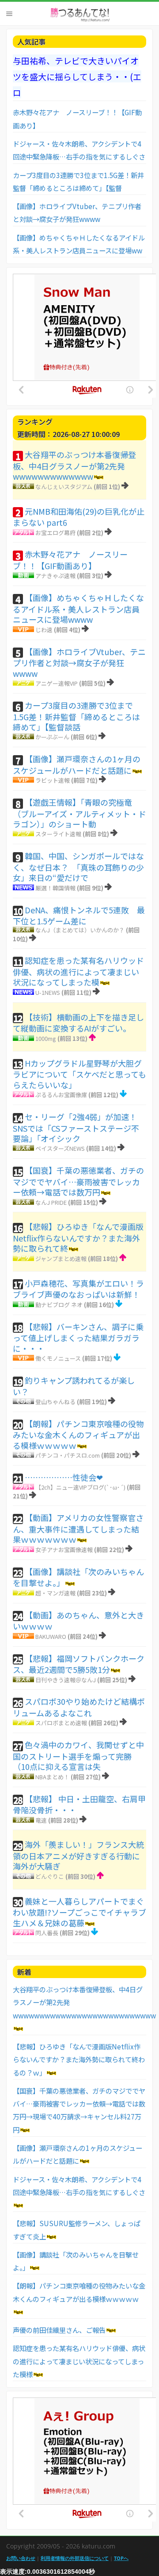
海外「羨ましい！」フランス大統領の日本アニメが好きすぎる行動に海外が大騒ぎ (78, 1855)
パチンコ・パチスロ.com (68, 1455)
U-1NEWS (48, 992)
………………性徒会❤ (64, 1477)
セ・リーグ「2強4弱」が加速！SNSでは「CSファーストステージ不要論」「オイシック (76, 1127)
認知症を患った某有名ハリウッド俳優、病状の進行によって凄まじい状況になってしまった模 (78, 971)
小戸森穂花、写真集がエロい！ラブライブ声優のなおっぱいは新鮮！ (78, 1289)
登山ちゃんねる (55, 1402)
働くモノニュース (58, 1358)
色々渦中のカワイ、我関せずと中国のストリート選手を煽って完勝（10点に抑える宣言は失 (78, 1755)
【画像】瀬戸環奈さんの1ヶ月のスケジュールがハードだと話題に (77, 764)
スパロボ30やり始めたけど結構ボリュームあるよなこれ (79, 1707)
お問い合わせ (21, 2558)
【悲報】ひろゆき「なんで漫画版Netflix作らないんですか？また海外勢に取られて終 (78, 1237)
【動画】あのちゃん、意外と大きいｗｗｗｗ (78, 1621)
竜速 (41, 1820)
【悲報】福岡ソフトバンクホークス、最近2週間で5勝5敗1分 (79, 1664)
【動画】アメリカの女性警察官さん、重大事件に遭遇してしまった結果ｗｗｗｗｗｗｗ (78, 1528)
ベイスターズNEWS (60, 1148)
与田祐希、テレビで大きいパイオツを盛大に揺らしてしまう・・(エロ (77, 76)
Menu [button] (9, 14)
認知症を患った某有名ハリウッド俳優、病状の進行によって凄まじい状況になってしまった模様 (79, 2361)
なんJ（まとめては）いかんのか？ (80, 930)
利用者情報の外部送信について (75, 2558)
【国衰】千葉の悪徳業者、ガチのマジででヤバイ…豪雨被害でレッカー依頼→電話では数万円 (78, 1181)
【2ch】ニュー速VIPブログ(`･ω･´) (80, 1487)
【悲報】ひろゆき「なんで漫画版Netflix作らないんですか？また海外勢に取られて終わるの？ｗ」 (79, 2059)
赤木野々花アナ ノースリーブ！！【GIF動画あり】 (70, 560)
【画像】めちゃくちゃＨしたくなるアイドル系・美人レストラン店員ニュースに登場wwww (78, 608)
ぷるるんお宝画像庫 (61, 1095)
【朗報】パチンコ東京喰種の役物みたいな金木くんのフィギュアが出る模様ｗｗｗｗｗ (78, 1434)
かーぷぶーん (52, 737)
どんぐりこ (50, 1876)
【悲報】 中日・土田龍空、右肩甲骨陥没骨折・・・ (79, 1804)
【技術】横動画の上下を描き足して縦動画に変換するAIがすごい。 (78, 1023)
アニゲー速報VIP (57, 683)
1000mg (46, 1038)
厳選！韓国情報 (55, 888)
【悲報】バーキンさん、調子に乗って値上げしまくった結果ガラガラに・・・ (78, 1337)
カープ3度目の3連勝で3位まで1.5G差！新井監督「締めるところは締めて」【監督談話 (76, 716)
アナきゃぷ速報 (55, 576)
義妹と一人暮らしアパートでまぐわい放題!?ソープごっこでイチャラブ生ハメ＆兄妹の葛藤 (79, 1912)
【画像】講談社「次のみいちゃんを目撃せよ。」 (78, 1577)
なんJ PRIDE (51, 1202)
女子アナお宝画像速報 (64, 1550)
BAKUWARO (51, 1636)
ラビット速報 (53, 780)
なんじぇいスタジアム (64, 487)
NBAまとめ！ (52, 1777)
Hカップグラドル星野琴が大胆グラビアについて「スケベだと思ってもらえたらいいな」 (79, 1074)
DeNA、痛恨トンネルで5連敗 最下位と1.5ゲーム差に (79, 916)
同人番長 (47, 1933)
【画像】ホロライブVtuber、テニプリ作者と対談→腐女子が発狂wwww (79, 662)
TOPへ (121, 2558)
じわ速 (44, 630)
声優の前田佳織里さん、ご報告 (59, 2330)
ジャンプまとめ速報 (61, 1259)
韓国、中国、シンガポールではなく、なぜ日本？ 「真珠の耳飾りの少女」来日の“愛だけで (78, 867)
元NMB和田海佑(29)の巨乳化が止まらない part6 (79, 517)
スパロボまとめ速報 (61, 1723)
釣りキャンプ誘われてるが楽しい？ (74, 1386)
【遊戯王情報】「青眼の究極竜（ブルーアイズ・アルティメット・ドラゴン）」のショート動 (79, 813)
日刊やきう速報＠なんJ (66, 1680)
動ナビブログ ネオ (59, 1305)
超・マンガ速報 (55, 1593)
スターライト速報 (58, 834)
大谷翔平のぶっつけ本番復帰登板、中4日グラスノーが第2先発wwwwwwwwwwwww (74, 465)
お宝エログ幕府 (55, 533)
